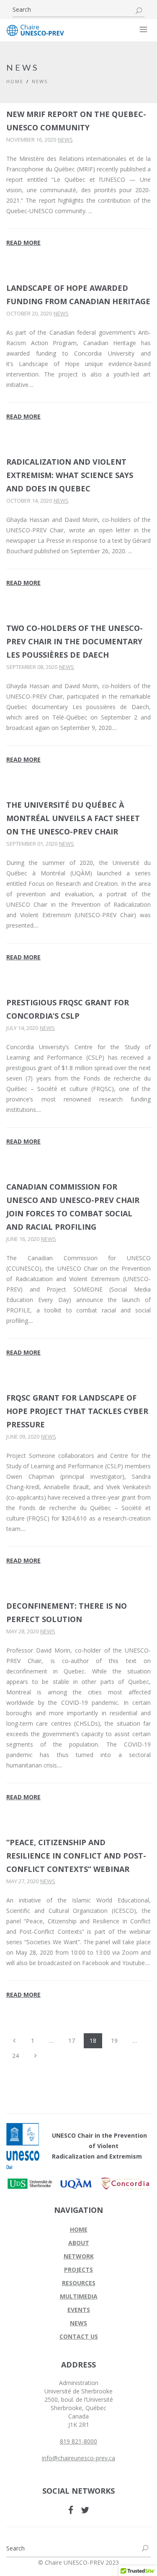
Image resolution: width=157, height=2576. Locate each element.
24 (15, 2056)
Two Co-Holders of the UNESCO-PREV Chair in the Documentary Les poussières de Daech (75, 641)
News (65, 140)
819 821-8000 (78, 2441)
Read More (23, 243)
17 (72, 2041)
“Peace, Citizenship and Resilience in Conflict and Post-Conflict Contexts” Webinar (76, 1856)
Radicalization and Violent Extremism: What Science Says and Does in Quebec (70, 475)
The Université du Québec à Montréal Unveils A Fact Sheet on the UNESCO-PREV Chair (73, 818)
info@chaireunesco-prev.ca (78, 2458)
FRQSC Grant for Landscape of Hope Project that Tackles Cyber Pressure (77, 1411)
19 (114, 2041)
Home (15, 81)
